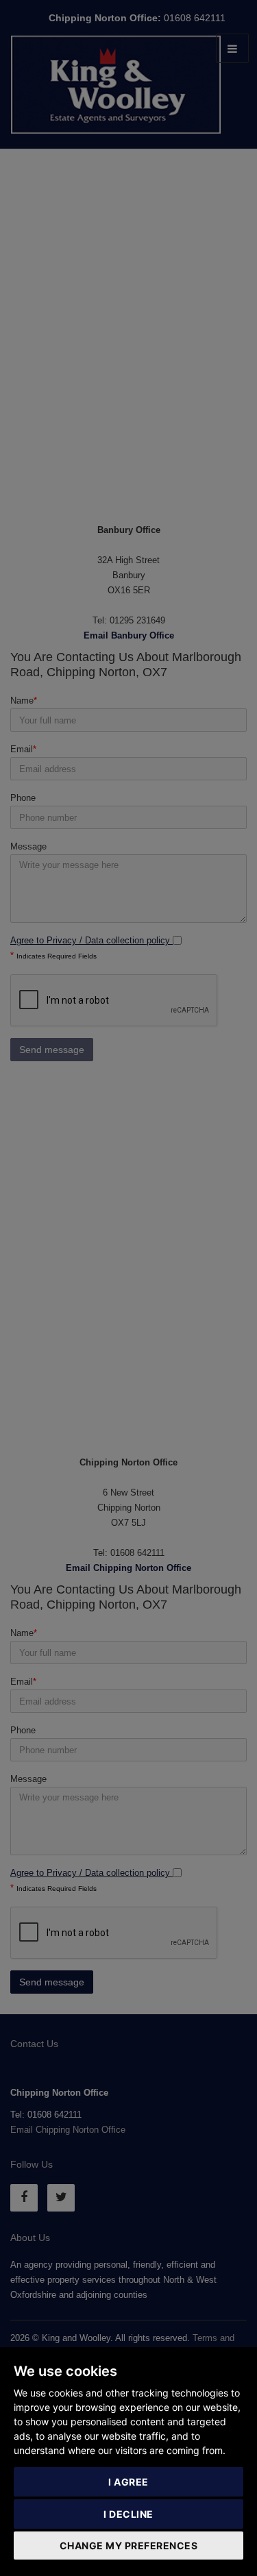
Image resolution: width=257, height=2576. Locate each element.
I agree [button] (128, 2482)
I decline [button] (128, 2514)
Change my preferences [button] (129, 2546)
